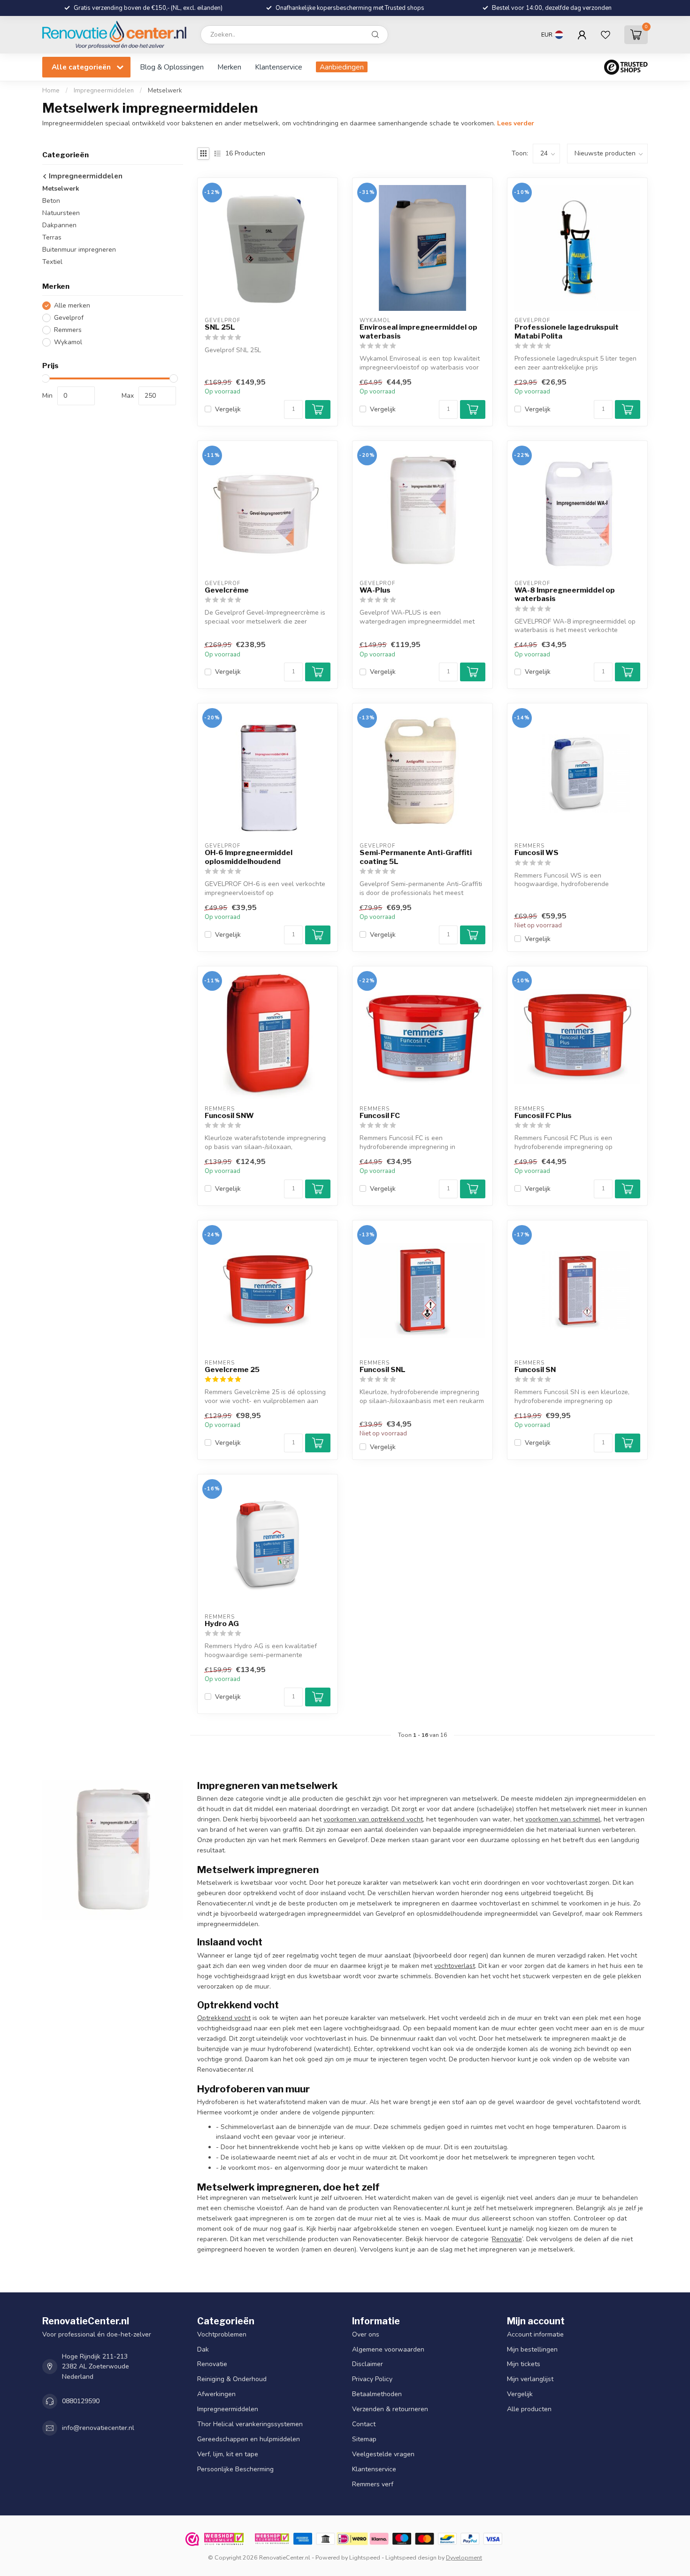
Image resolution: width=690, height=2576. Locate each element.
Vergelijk (228, 409)
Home (51, 91)
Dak (203, 2349)
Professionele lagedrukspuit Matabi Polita (567, 332)
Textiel (52, 262)
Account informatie (535, 2334)
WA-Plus (375, 590)
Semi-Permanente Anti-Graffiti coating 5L (416, 857)
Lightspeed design (411, 2557)
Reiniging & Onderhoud (232, 2379)
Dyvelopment (464, 2557)
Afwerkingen (216, 2395)
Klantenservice (279, 67)
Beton (51, 201)
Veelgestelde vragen (383, 2455)
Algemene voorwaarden (388, 2349)
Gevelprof (69, 318)
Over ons (366, 2334)
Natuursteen (61, 213)
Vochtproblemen (222, 2334)
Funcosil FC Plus (543, 1116)
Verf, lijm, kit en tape (228, 2455)
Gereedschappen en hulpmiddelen (249, 2440)
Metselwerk (165, 91)
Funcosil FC (380, 1116)
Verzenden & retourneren (390, 2410)
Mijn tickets (524, 2364)
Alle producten (529, 2410)
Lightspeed (365, 2557)
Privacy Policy (372, 2379)
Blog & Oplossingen (172, 67)
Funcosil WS (537, 853)
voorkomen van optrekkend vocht (373, 1819)
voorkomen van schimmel (563, 1819)
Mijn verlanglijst (530, 2379)
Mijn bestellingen (532, 2349)
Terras (52, 237)
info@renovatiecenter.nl (98, 2428)
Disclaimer (368, 2364)
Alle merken (72, 305)
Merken (229, 67)
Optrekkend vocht (224, 2018)
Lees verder (516, 123)
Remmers (68, 330)
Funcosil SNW (229, 1116)
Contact (364, 2425)
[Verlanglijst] (606, 35)
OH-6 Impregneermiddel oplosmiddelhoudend (249, 857)
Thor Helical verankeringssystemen (250, 2425)
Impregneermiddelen (104, 91)
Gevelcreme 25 (232, 1370)
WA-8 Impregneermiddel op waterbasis (565, 594)
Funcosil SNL (383, 1370)
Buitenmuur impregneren (79, 250)
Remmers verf (373, 2485)
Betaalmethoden (377, 2395)
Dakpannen (59, 225)
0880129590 (81, 2402)
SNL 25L (220, 327)
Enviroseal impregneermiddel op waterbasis (418, 332)
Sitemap (364, 2440)
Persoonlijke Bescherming (235, 2470)
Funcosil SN (535, 1370)
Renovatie (507, 2239)
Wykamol (68, 342)
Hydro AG (222, 1624)
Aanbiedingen (342, 67)
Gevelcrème (227, 590)
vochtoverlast (455, 1966)
